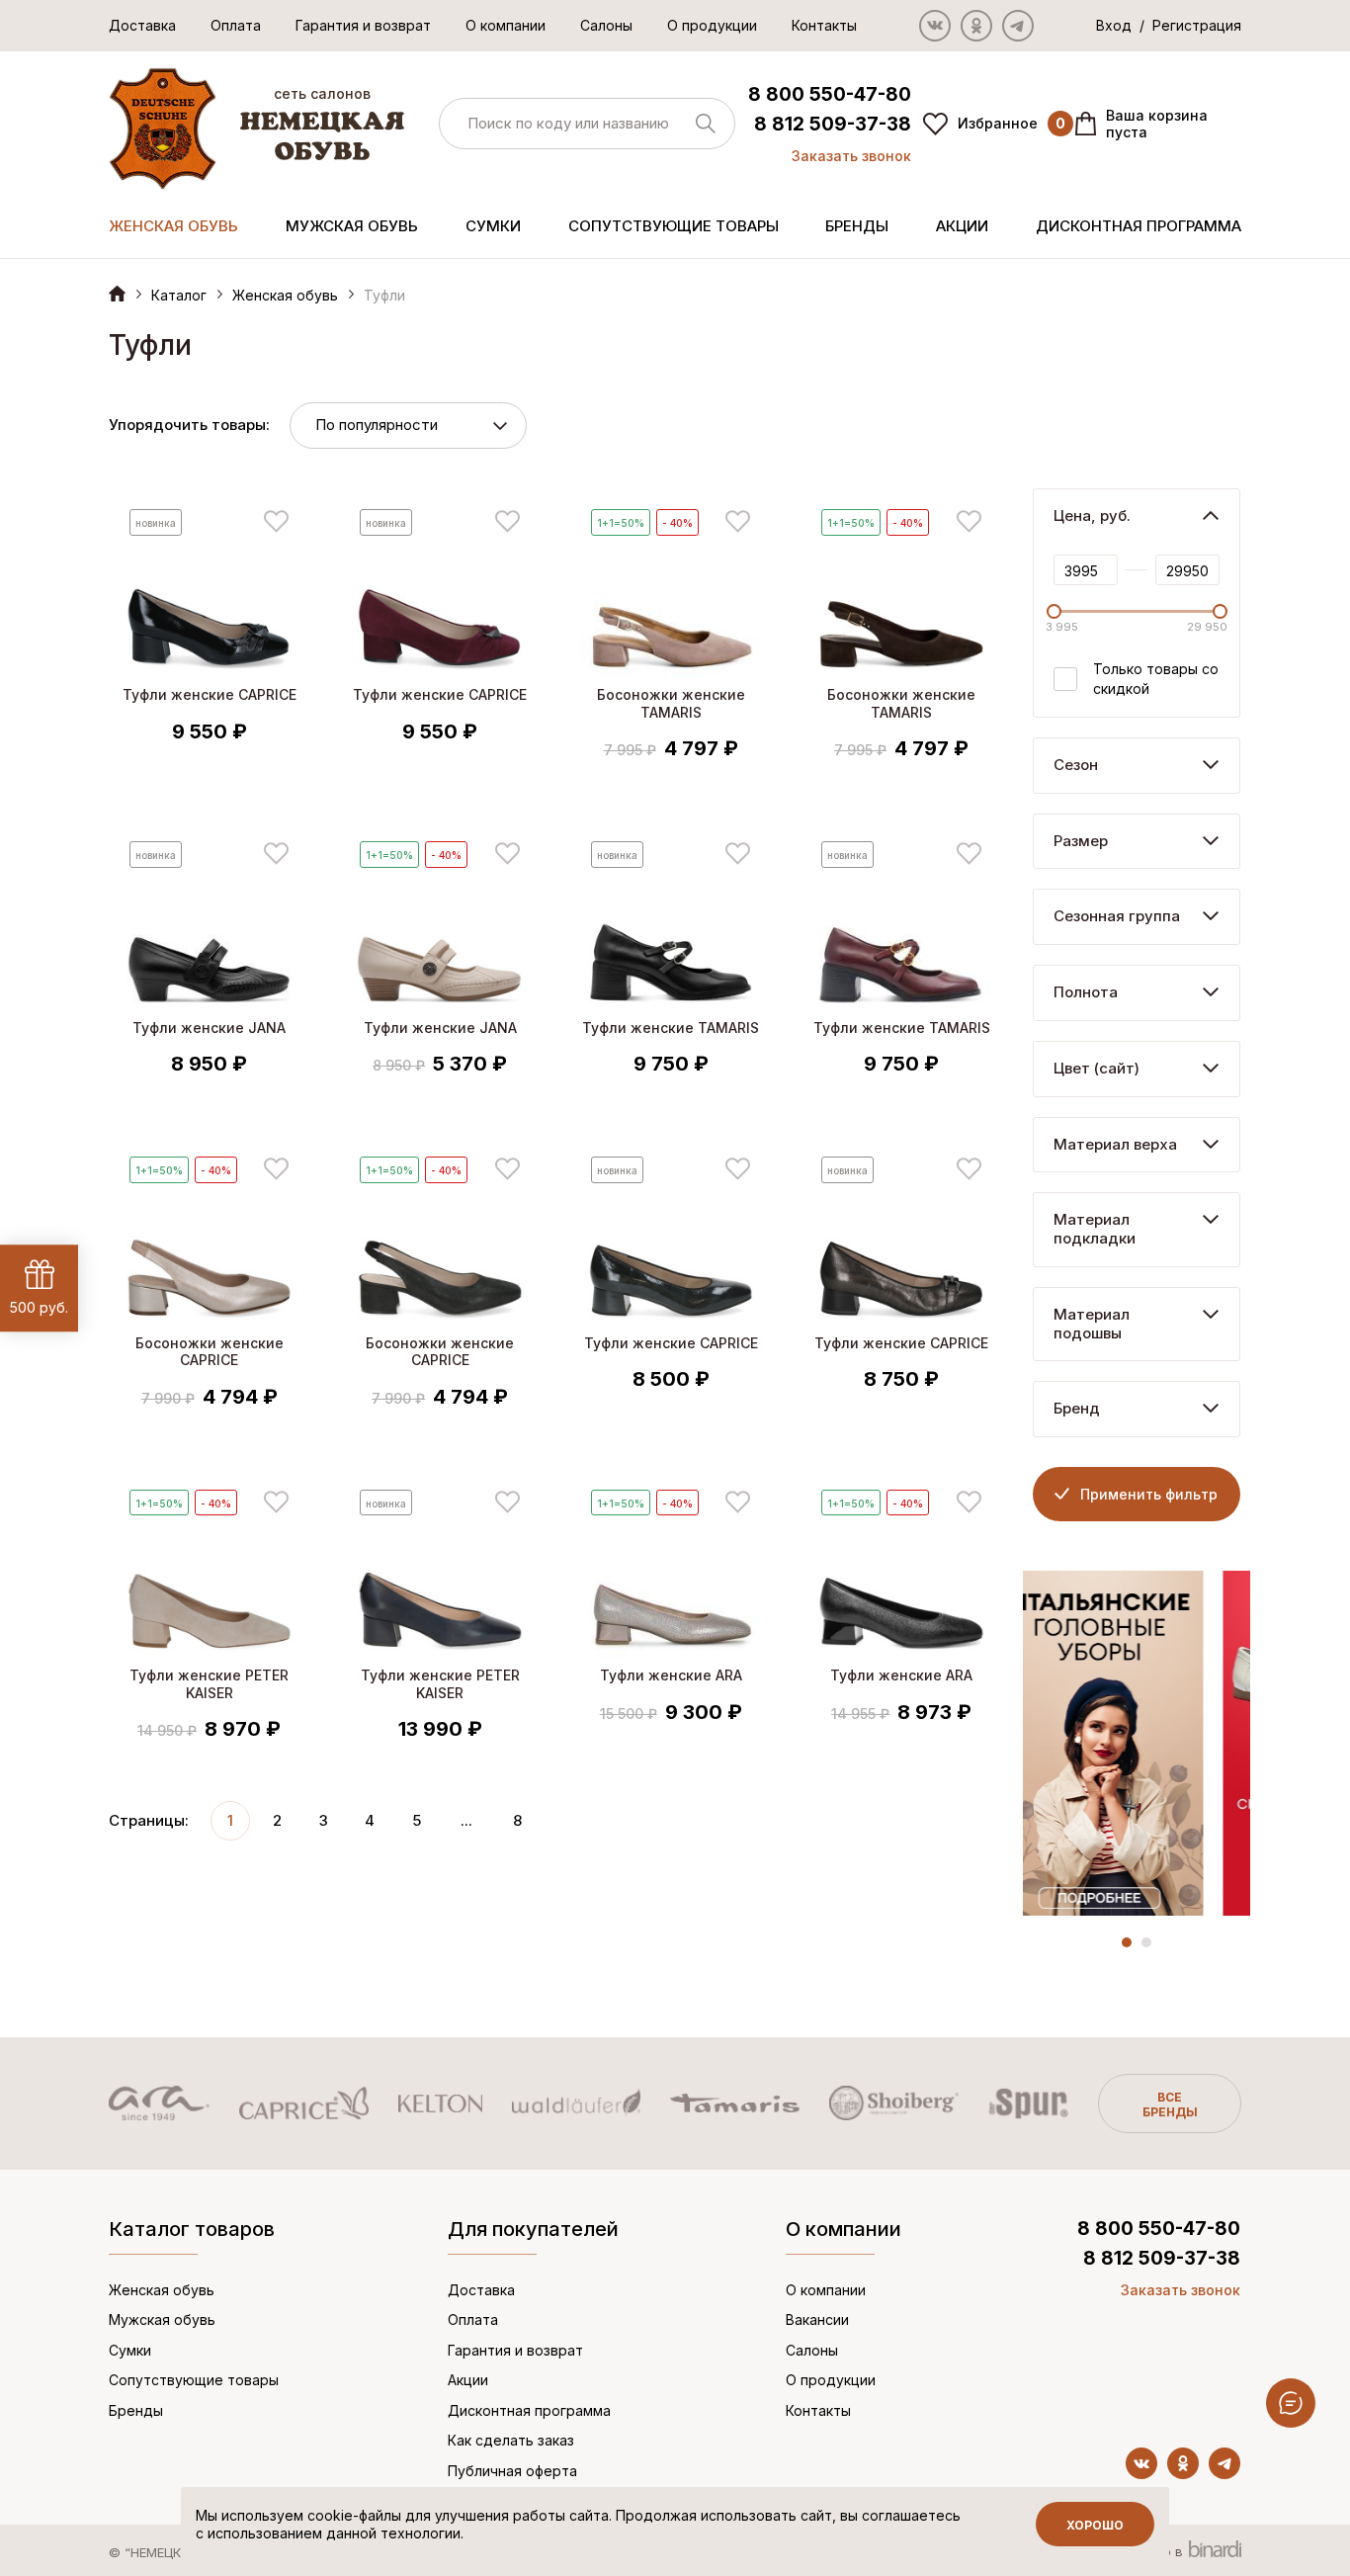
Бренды (857, 226)
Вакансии (817, 2319)
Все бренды (1170, 2104)
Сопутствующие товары (674, 226)
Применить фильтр (1149, 1494)
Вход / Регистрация (1169, 25)
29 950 (1207, 627)
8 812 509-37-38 (833, 124)
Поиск (706, 124)
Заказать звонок (851, 156)
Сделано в (1151, 2551)
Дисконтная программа (1139, 226)
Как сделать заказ (511, 2440)
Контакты (824, 25)
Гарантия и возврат (363, 25)
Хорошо (1095, 2525)
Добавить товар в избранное (276, 521)
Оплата (236, 25)
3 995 (1062, 627)
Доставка (142, 25)
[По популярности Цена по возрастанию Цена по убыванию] (408, 426)
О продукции (712, 25)
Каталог (179, 295)
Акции (962, 226)
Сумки (493, 226)
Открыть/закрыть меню (1291, 2403)
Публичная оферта (512, 2471)
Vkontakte (935, 26)
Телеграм (1018, 26)
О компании (506, 25)
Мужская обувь (352, 226)
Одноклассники (976, 26)
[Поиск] (587, 124)
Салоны (606, 25)
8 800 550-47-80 (830, 94)
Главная (117, 293)
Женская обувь (173, 226)
